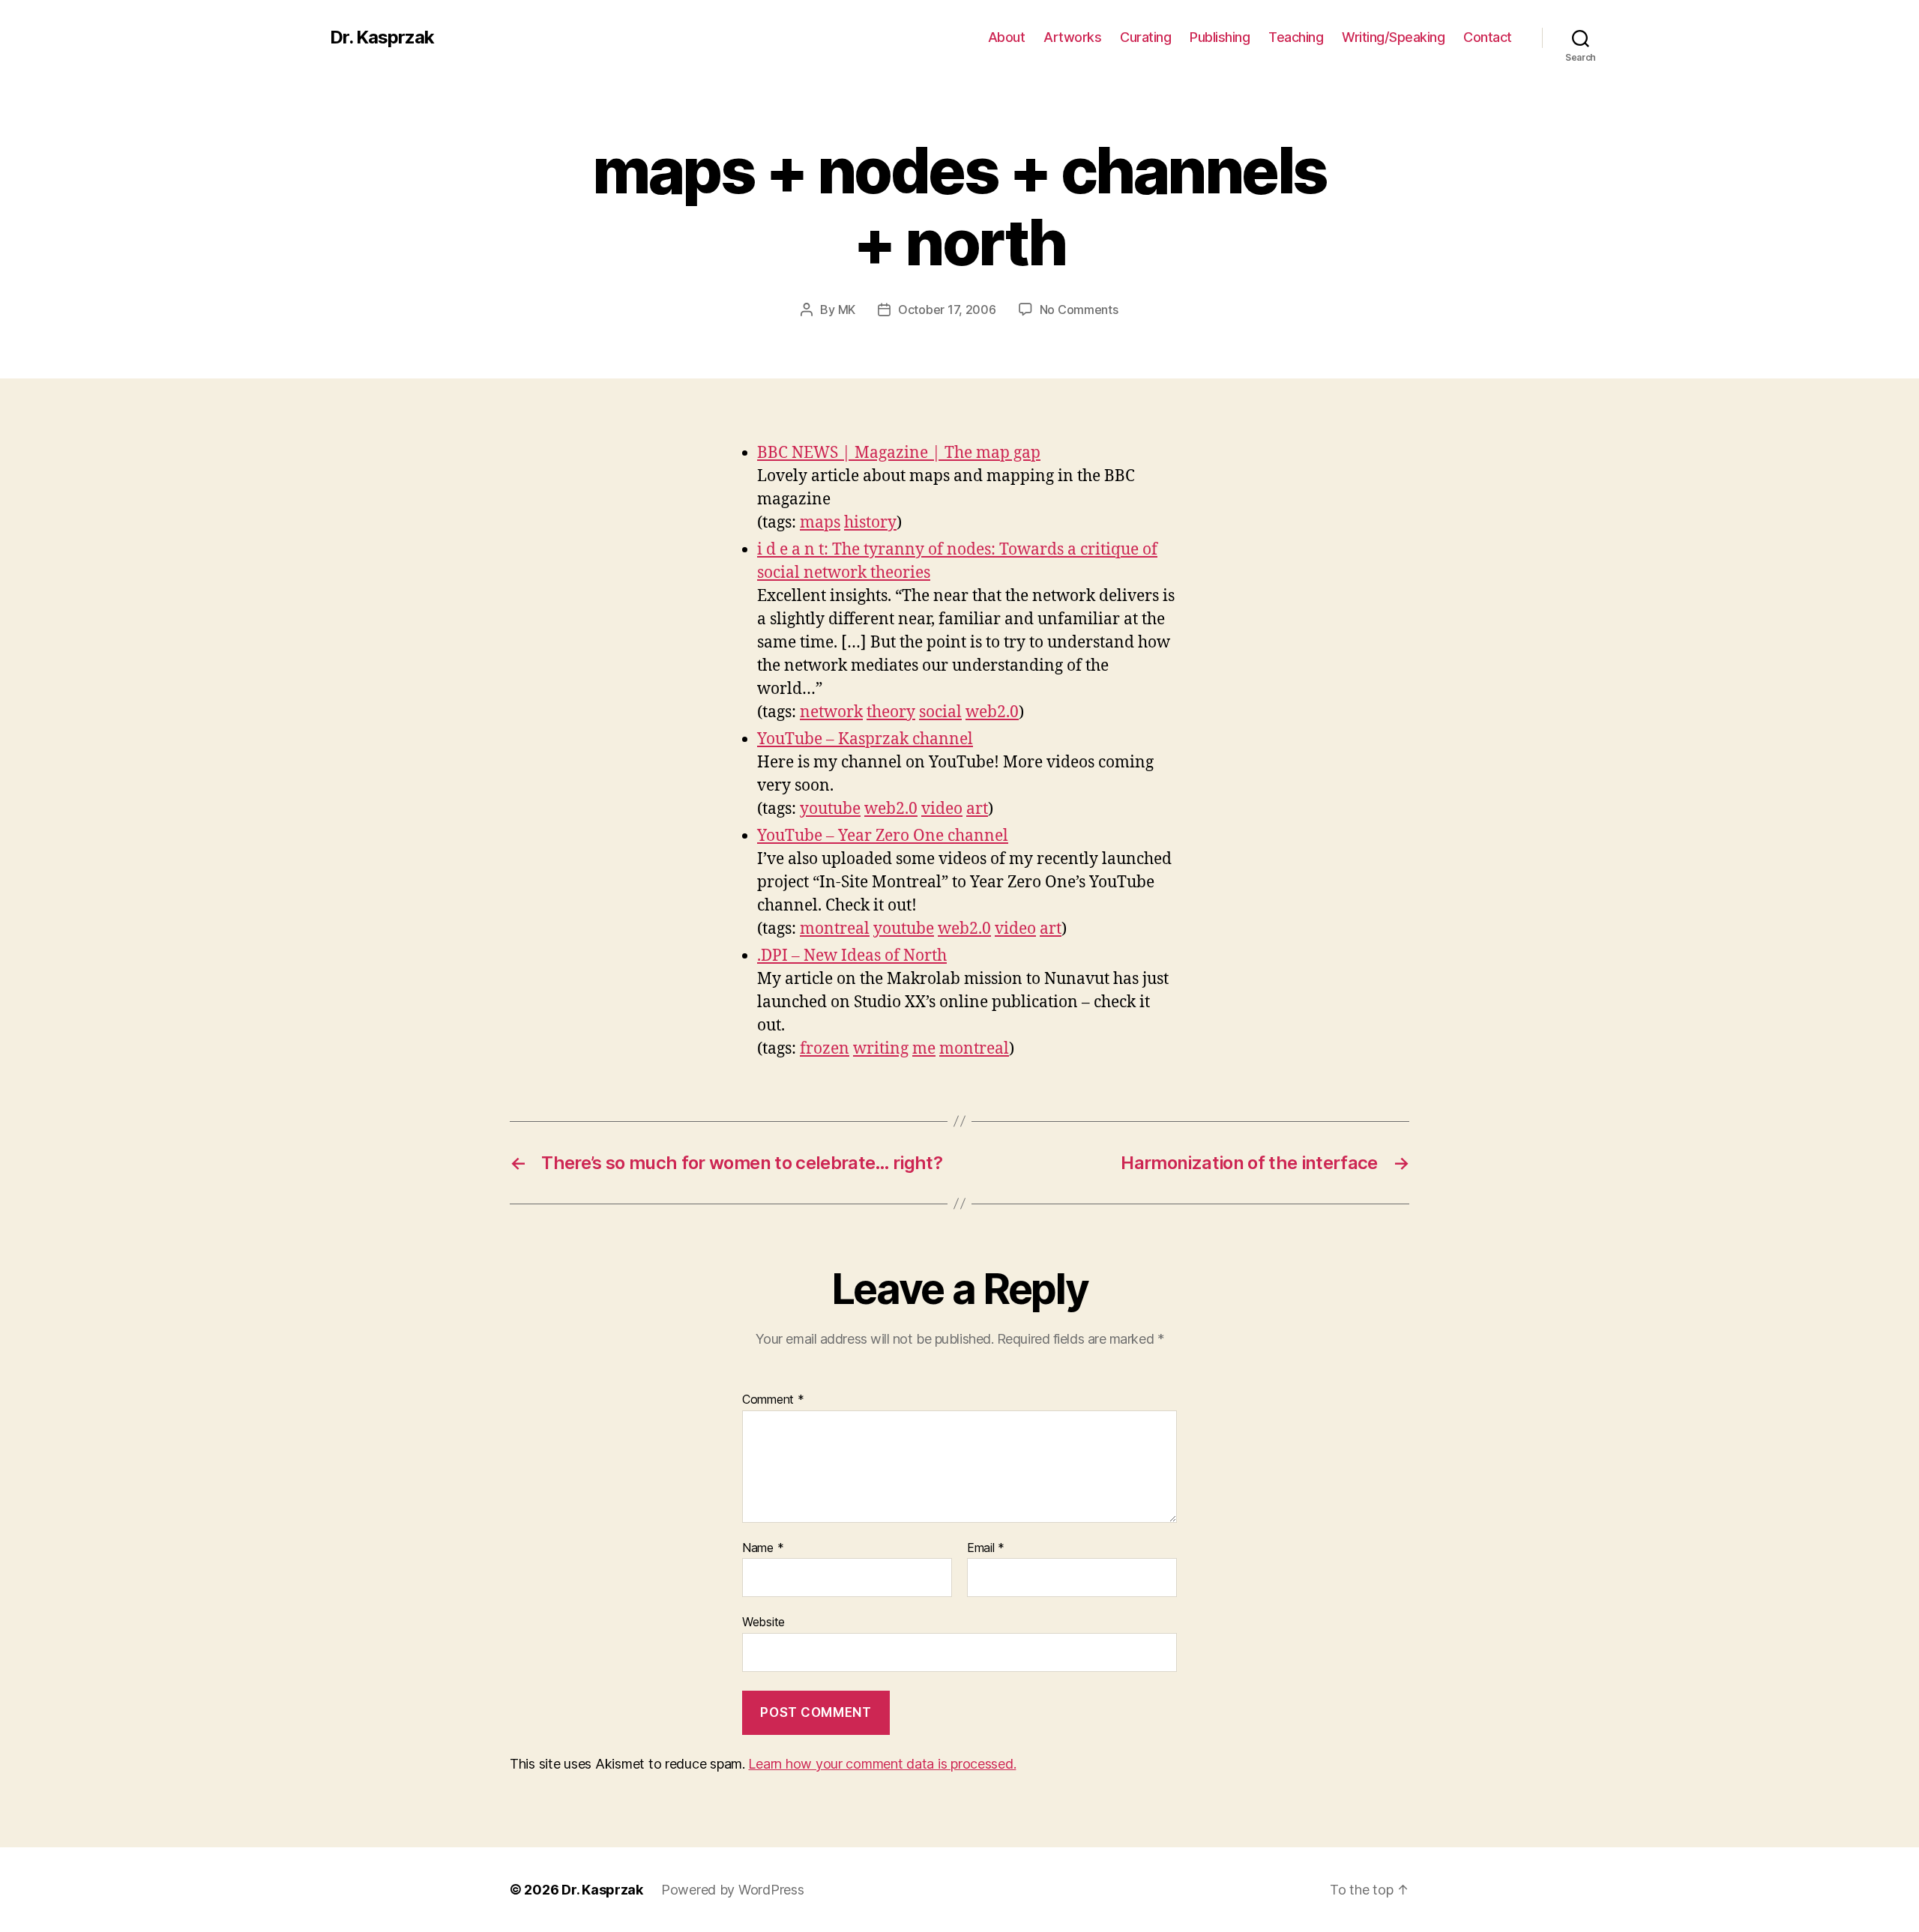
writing (881, 1049)
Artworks (1072, 37)
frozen (825, 1049)
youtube (830, 809)
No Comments (1079, 310)
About (1007, 37)
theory (891, 712)
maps (820, 523)
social (940, 712)
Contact (1488, 37)
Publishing (1220, 37)
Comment (773, 1400)
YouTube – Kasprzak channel (865, 739)
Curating (1145, 37)
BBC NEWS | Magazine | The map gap (899, 453)
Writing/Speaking (1393, 37)
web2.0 (992, 712)
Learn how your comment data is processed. (882, 1764)
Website (763, 1622)
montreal (835, 929)
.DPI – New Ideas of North (852, 956)
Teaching (1296, 37)
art (977, 809)
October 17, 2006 (947, 310)
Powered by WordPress (733, 1890)
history (870, 523)
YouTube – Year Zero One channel (883, 836)
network (831, 712)
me (924, 1049)
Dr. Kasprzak (382, 37)
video (942, 809)
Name (763, 1548)
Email (986, 1548)
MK (847, 310)
